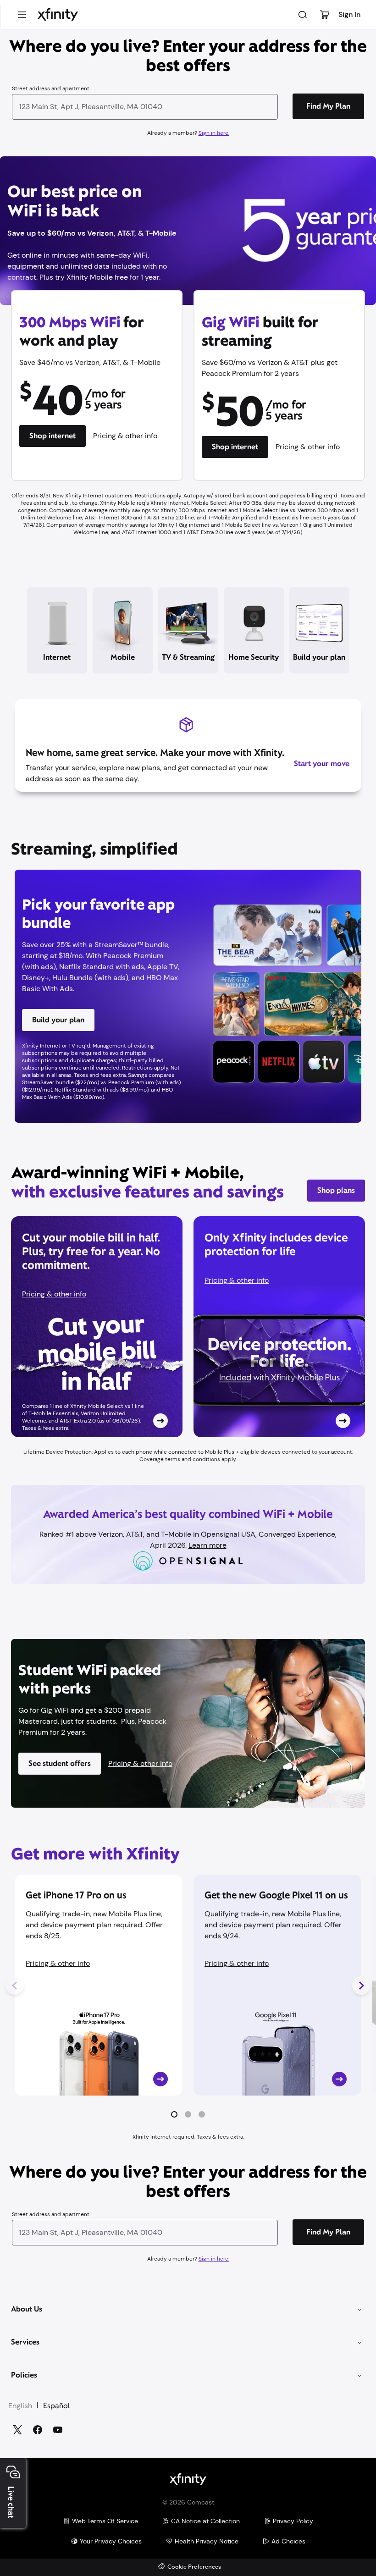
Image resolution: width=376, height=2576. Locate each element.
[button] (174, 2114)
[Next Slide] (361, 1986)
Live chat (11, 2502)
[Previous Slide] (15, 1986)
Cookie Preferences (194, 2567)
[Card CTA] (97, 1327)
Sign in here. (214, 133)
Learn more (207, 1545)
